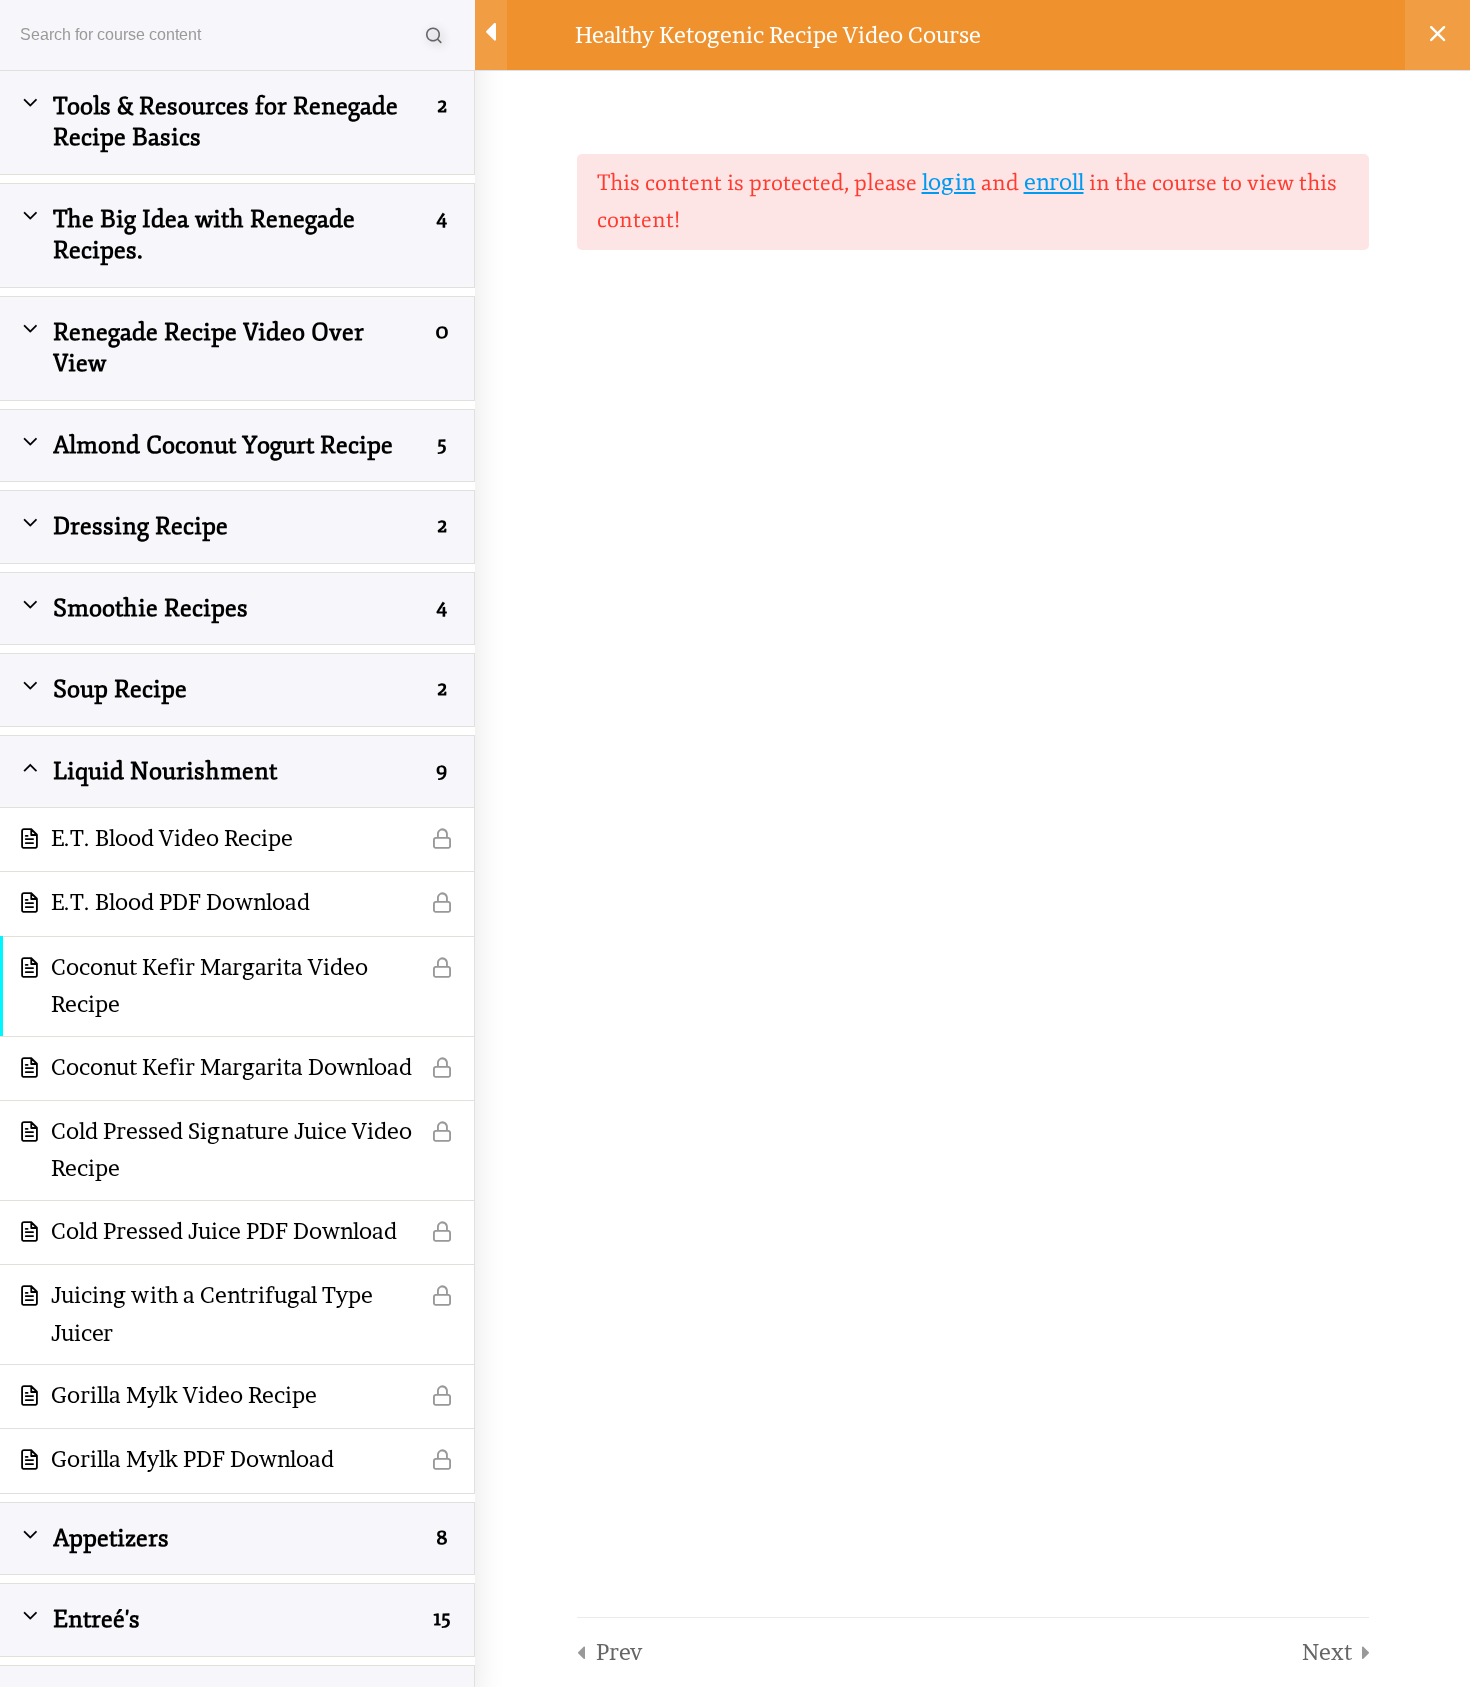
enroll (1054, 182)
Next (1327, 1652)
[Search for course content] (435, 35)
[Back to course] (1437, 35)
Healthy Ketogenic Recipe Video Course (778, 35)
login (949, 182)
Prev (619, 1652)
